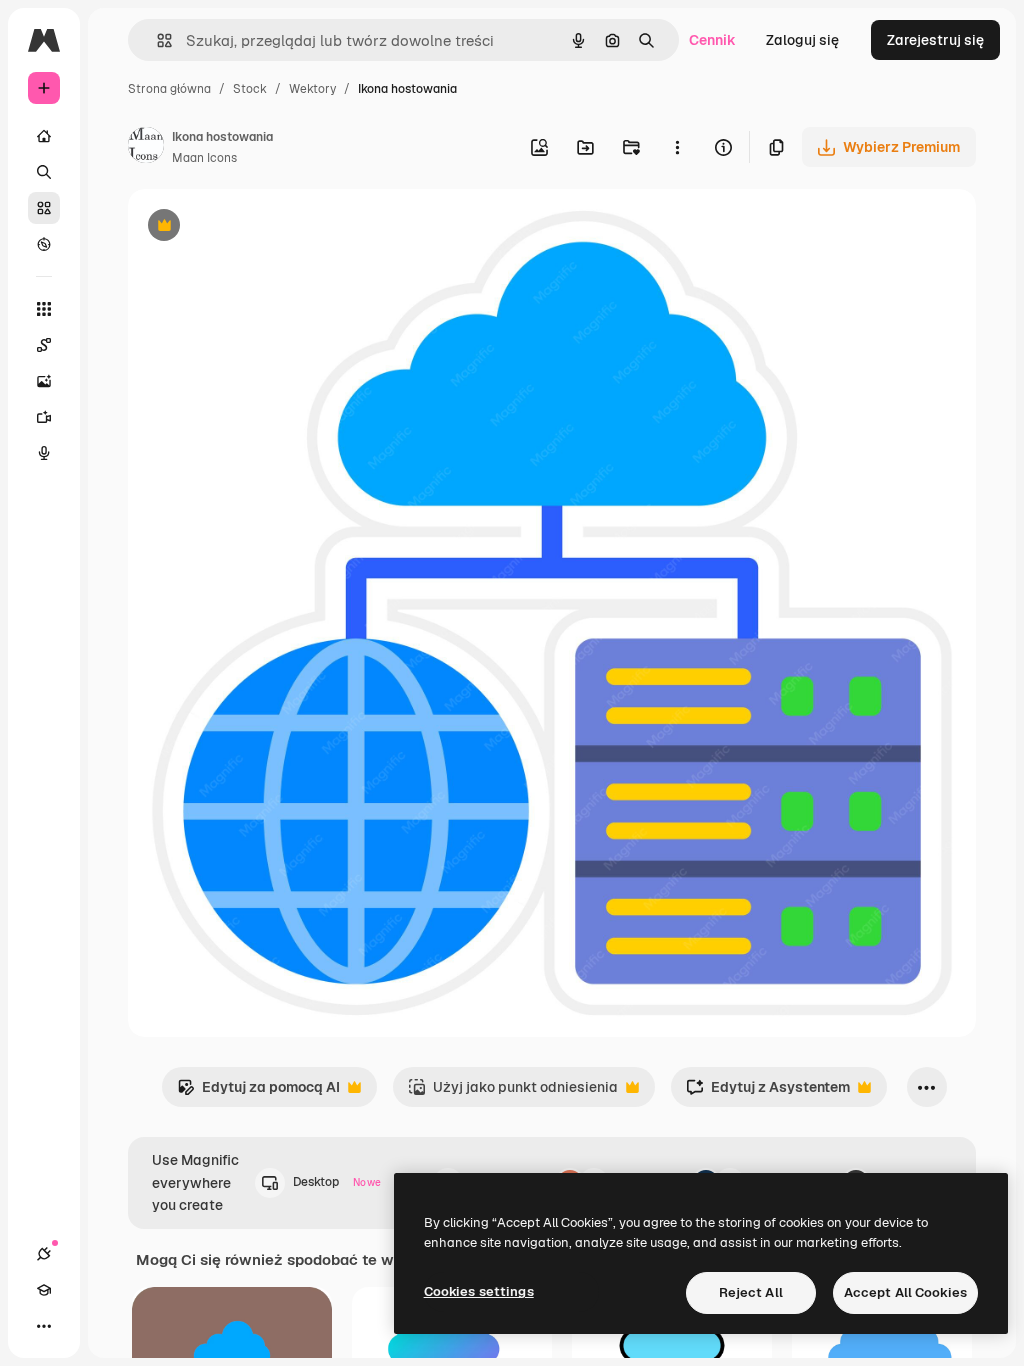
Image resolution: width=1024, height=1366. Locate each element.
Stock (250, 89)
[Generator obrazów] (44, 381)
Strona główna (169, 89)
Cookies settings (479, 1291)
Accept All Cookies (905, 1292)
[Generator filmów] (44, 417)
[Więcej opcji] (677, 147)
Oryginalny (266, 227)
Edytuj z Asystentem (768, 1092)
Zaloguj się (802, 40)
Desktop (337, 1182)
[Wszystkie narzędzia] (44, 309)
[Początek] (44, 136)
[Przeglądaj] (44, 244)
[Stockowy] (44, 208)
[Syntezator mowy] (44, 453)
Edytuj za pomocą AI (258, 1092)
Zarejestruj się (935, 40)
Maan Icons (204, 158)
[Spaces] (44, 345)
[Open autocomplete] (156, 40)
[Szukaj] (44, 172)
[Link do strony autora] (146, 148)
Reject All (751, 1292)
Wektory (312, 89)
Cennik (712, 40)
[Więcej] (44, 1326)
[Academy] (44, 1290)
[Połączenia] (44, 1254)
